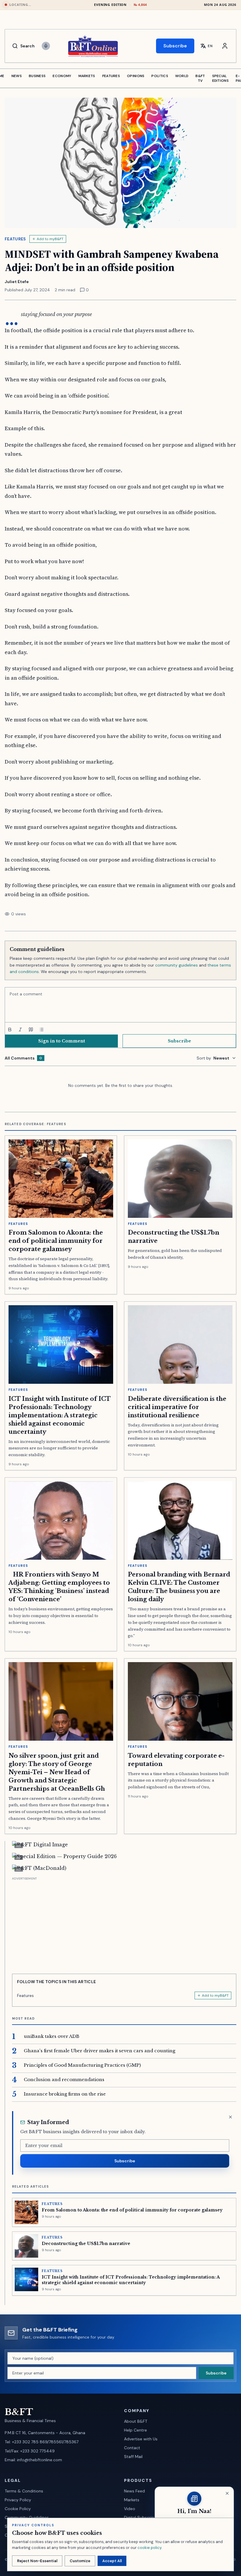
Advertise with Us (141, 2439)
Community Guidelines (27, 2517)
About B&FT (136, 2421)
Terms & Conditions (24, 2491)
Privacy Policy (18, 2500)
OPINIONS (136, 76)
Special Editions (220, 78)
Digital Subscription (143, 2517)
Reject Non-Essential (37, 2561)
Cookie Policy (18, 2509)
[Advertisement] (124, 1923)
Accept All (112, 2561)
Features (15, 239)
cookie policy (149, 2548)
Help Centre (135, 2430)
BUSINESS (37, 76)
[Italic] (20, 1030)
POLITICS (160, 76)
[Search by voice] (46, 46)
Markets (132, 2500)
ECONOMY (62, 76)
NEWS (17, 76)
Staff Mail (133, 2457)
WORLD (182, 76)
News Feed (134, 2491)
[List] (41, 1030)
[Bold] (10, 1030)
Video (130, 2509)
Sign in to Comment (62, 1041)
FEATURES (111, 76)
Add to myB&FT (50, 239)
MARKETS (87, 76)
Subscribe (175, 46)
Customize (80, 2561)
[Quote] (31, 1030)
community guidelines (176, 965)
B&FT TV (200, 78)
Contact (132, 2448)
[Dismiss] (230, 2117)
